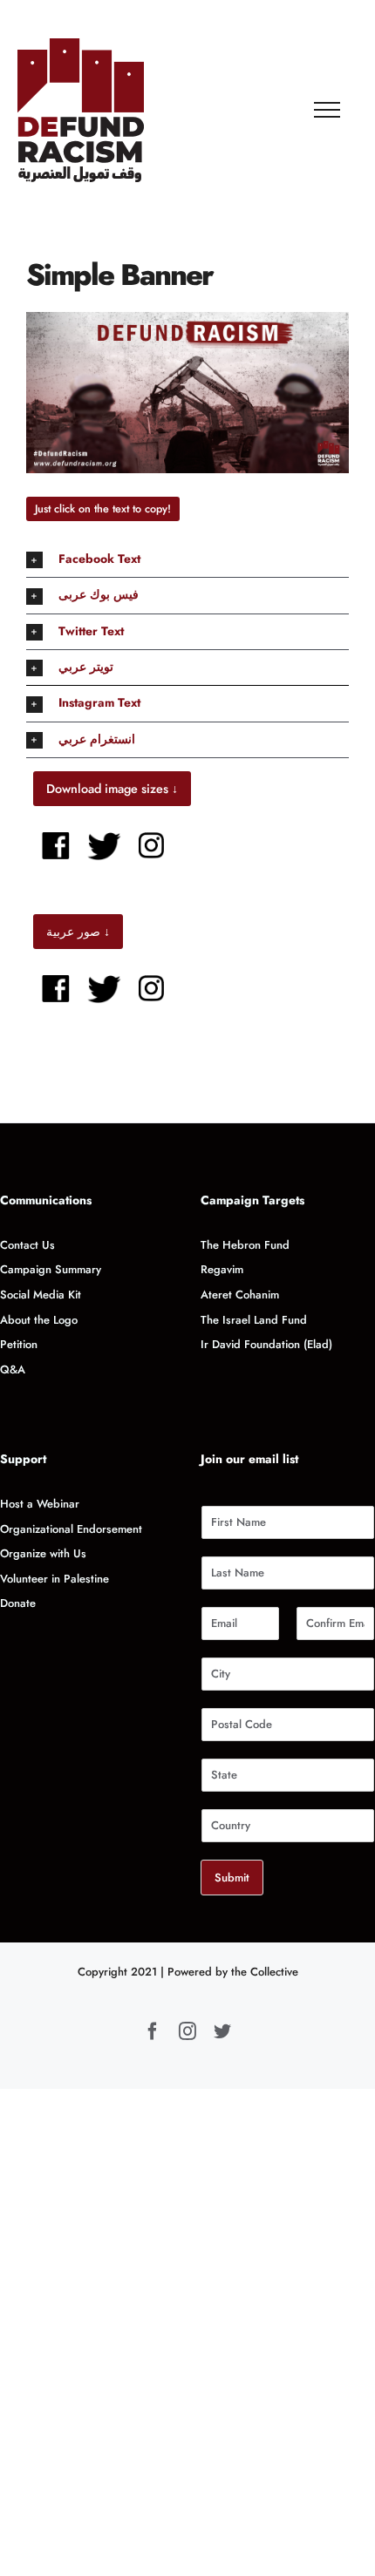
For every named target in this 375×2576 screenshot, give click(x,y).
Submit (232, 1878)
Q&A (13, 1369)
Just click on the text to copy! (103, 509)
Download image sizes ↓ (112, 789)
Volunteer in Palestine (55, 1579)
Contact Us (27, 1245)
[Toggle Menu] (327, 110)
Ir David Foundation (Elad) (266, 1344)
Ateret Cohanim (240, 1295)
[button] (187, 559)
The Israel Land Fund (254, 1320)
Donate (18, 1603)
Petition (19, 1344)
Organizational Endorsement (71, 1529)
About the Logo (39, 1320)
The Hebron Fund (245, 1245)
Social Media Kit (41, 1295)
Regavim (222, 1269)
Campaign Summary (51, 1269)
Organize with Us (45, 1553)
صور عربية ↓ (78, 932)
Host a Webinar (40, 1504)
